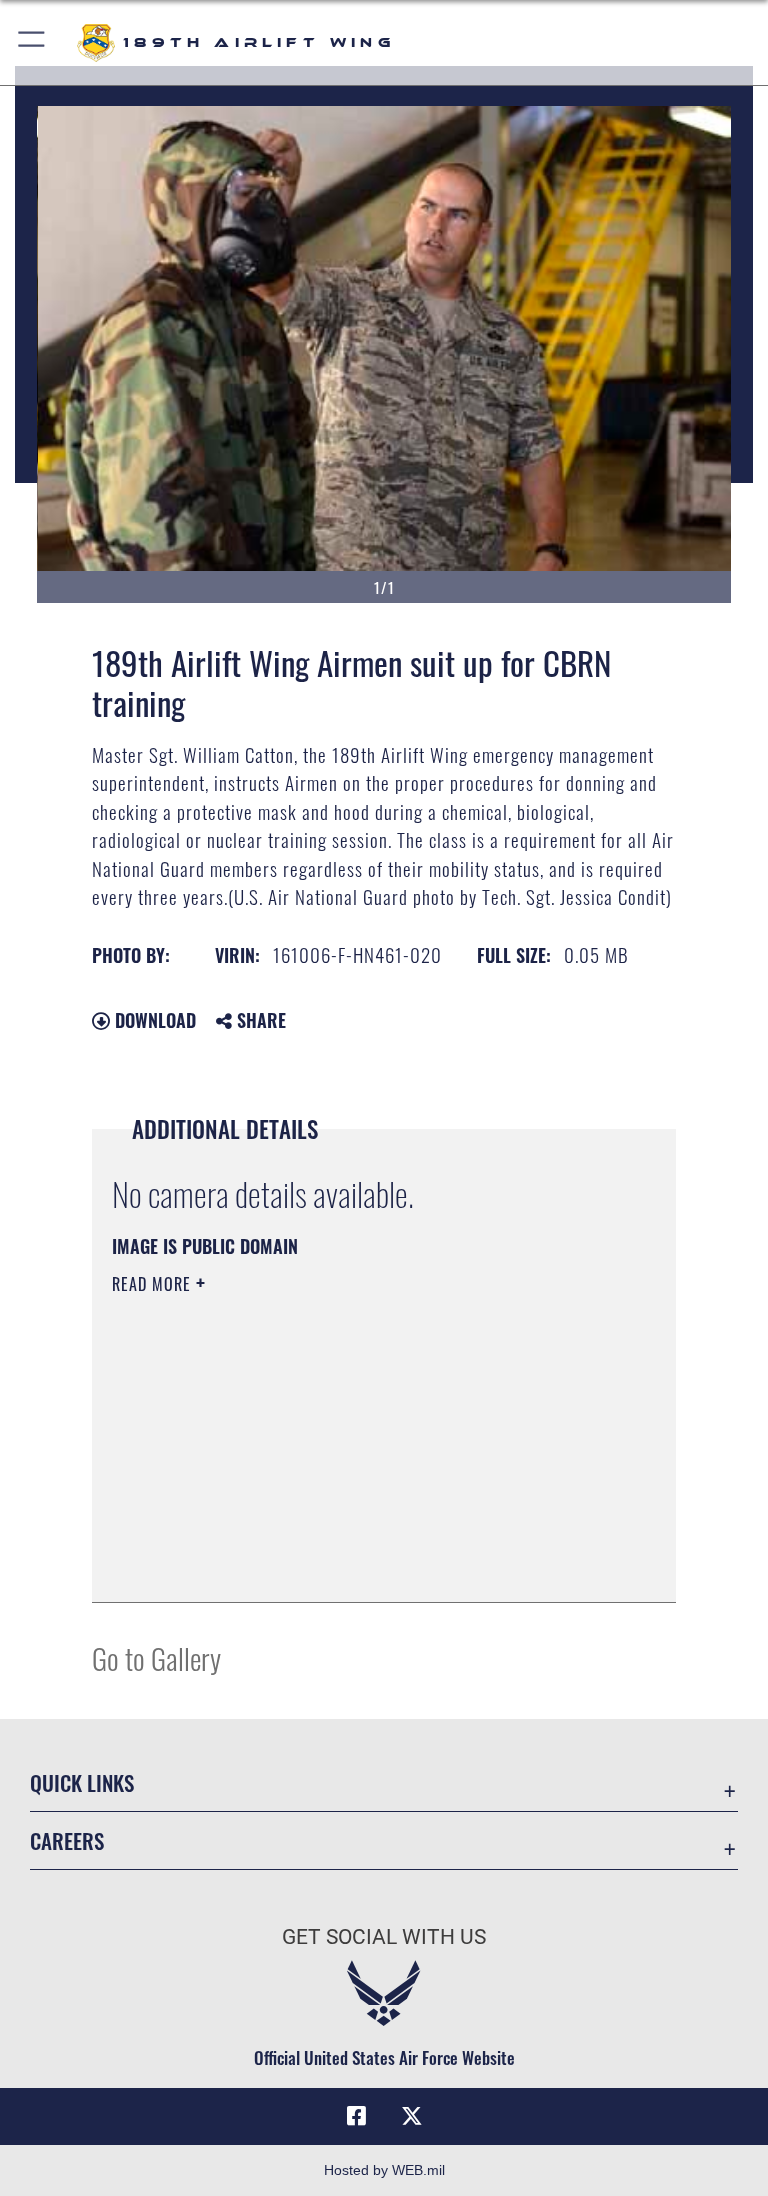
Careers (67, 1840)
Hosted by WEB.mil (384, 2170)
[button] (32, 42)
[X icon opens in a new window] (412, 2116)
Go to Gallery (156, 1657)
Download (153, 1020)
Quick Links (82, 1782)
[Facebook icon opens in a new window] (356, 2116)
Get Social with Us (384, 1937)
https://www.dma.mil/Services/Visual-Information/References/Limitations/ (346, 1439)
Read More (154, 1284)
